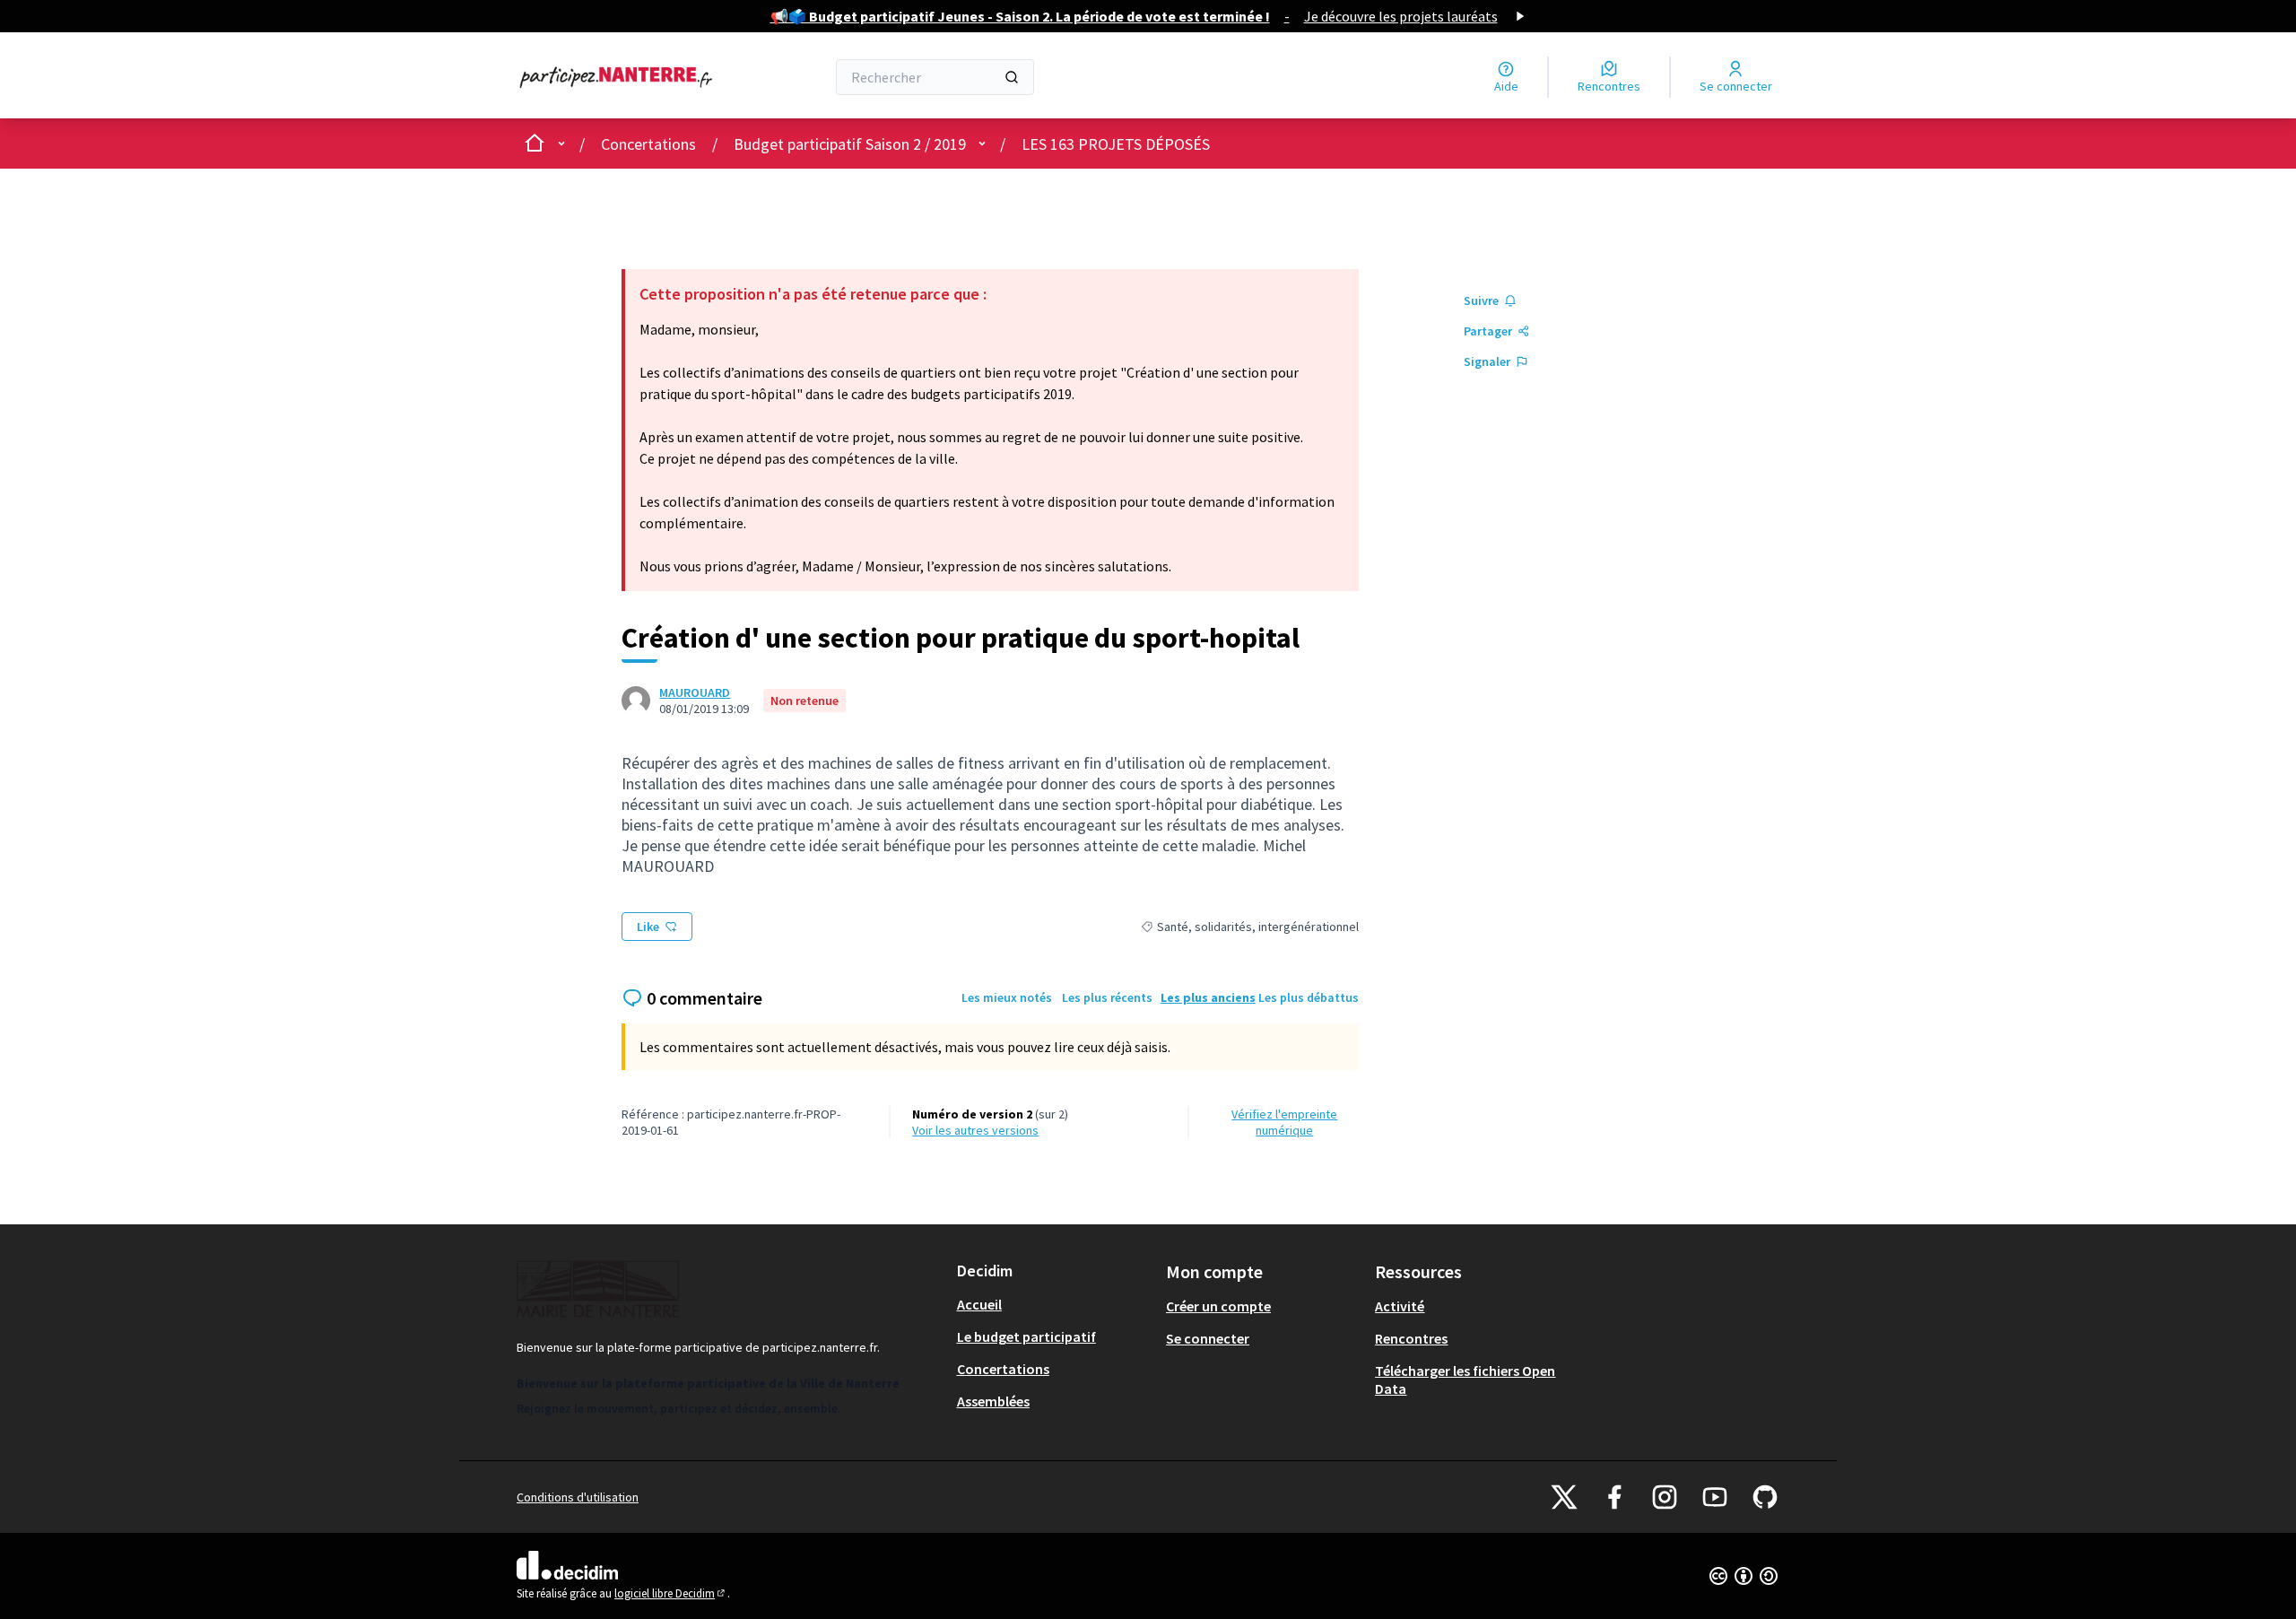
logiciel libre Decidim (671, 1593)
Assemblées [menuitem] (993, 1401)
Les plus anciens (1208, 997)
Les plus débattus (1309, 997)
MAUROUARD (695, 692)
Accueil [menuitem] (979, 1304)
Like (648, 927)
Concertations (648, 144)
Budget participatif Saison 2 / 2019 (850, 144)
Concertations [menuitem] (1003, 1369)
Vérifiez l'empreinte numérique (1284, 1122)
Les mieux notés (1007, 997)
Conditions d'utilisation (578, 1497)
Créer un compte (1218, 1306)
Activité (1400, 1306)
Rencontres (1411, 1338)
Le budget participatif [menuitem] (1026, 1336)
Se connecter (1208, 1338)
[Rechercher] (1012, 77)
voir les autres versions (975, 1130)
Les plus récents (1107, 997)
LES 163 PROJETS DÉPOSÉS (1116, 144)
